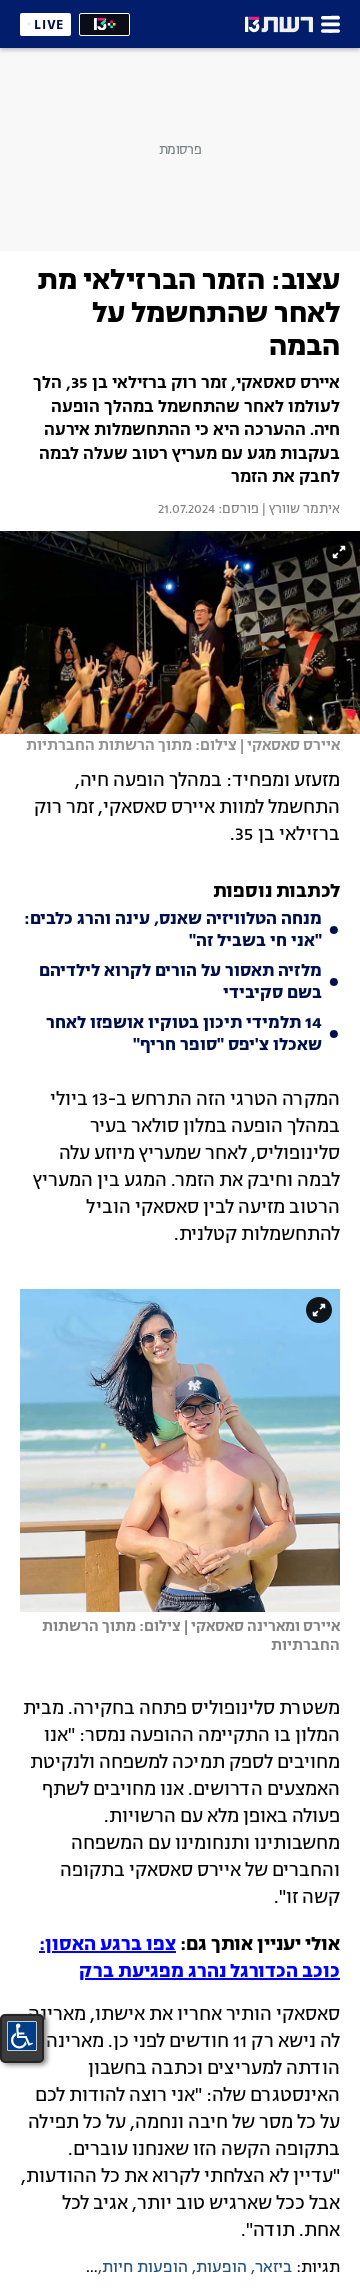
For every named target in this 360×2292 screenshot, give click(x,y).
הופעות (221, 2268)
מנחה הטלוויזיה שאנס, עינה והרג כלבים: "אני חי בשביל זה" (173, 931)
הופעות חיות (145, 2268)
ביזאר (273, 2268)
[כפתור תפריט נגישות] (22, 2036)
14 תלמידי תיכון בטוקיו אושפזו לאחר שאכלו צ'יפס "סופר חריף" (184, 1035)
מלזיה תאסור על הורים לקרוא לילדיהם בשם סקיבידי (180, 983)
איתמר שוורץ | (299, 510)
